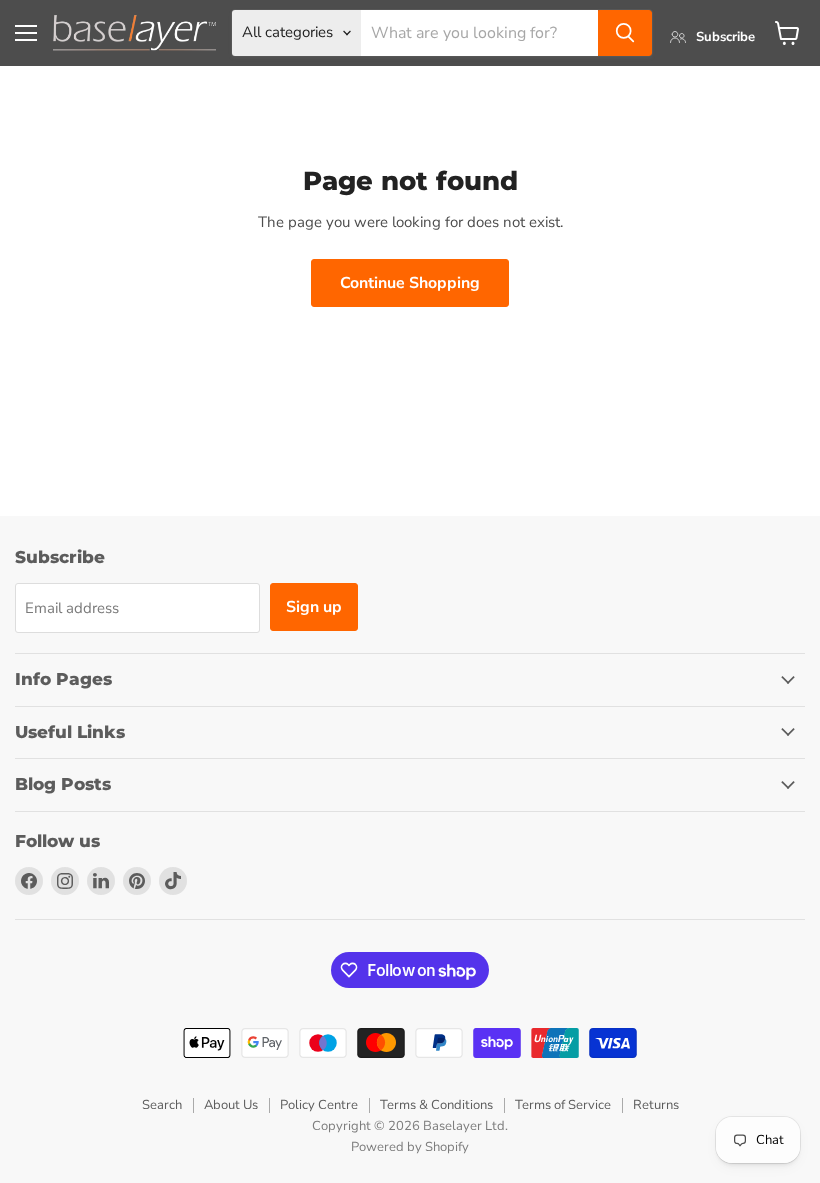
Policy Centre (319, 1105)
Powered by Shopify (410, 1147)
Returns (656, 1105)
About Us (231, 1105)
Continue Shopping (410, 283)
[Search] (625, 33)
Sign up (314, 607)
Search (162, 1105)
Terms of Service (563, 1105)
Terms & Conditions (436, 1105)
